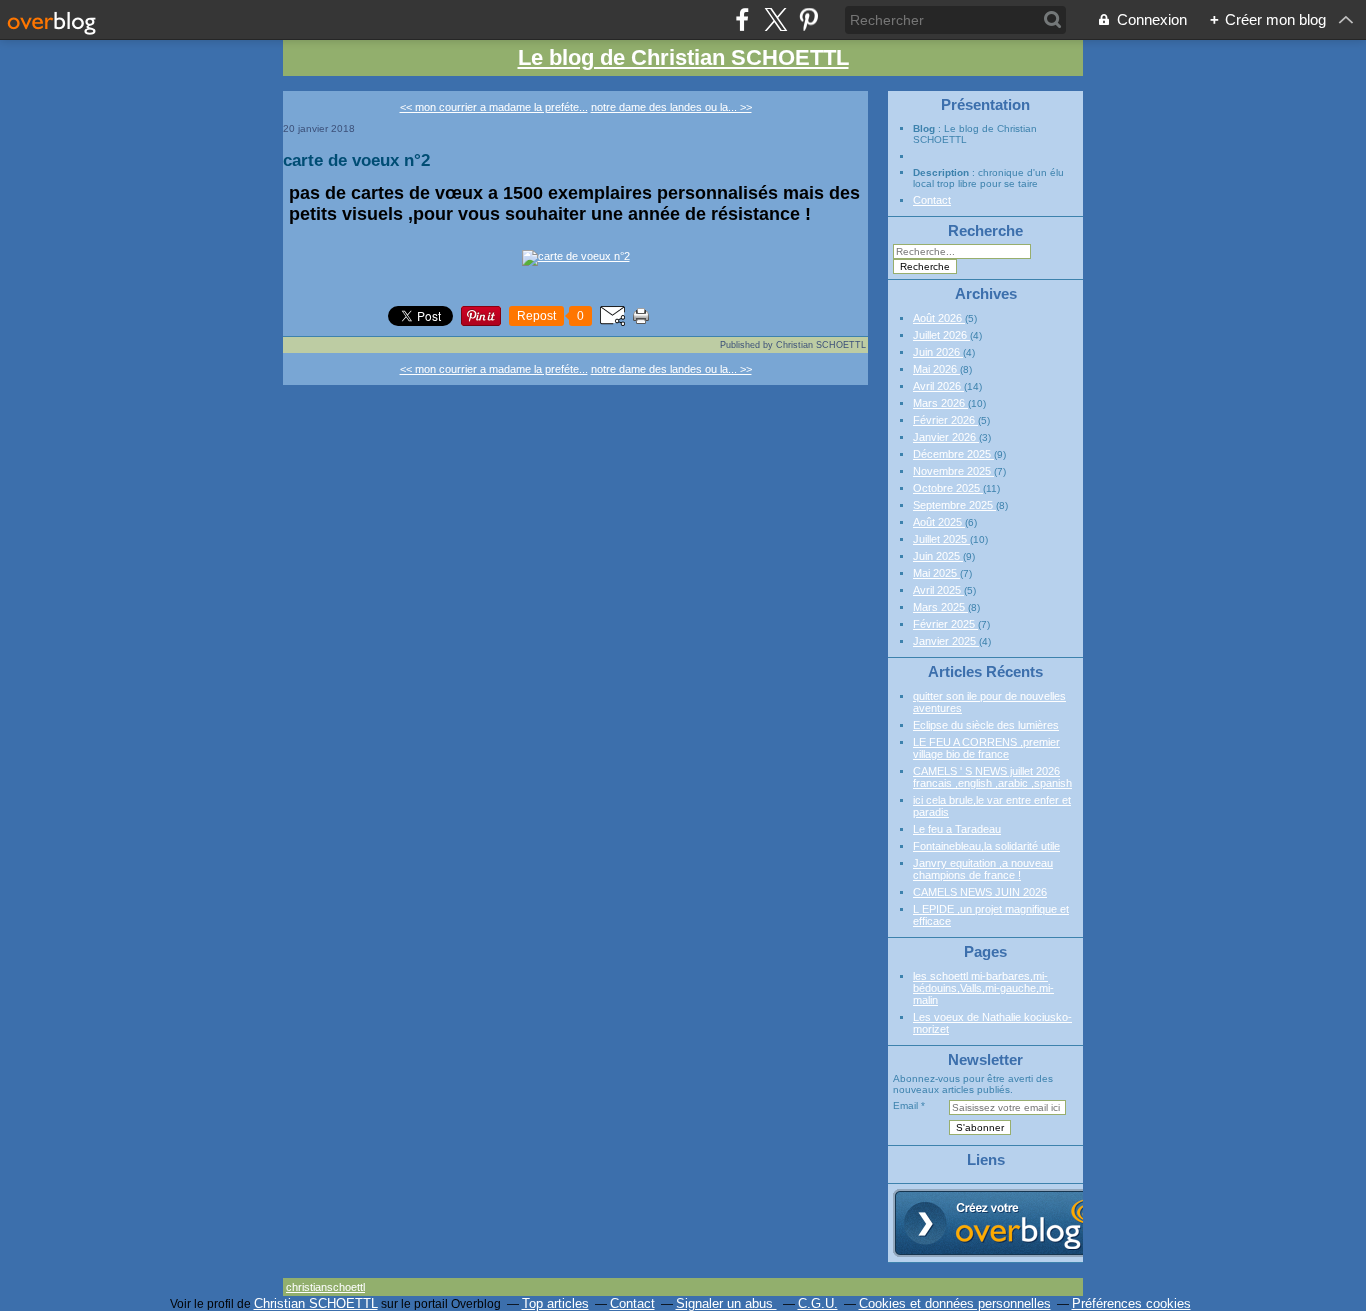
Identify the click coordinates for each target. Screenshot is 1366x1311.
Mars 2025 (940, 607)
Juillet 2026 (941, 335)
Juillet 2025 (941, 539)
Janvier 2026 (946, 437)
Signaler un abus (726, 1303)
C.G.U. (818, 1303)
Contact (932, 200)
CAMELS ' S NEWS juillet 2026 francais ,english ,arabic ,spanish (992, 777)
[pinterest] (808, 19)
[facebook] (742, 19)
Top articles (555, 1303)
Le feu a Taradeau (957, 829)
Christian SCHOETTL (316, 1303)
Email (905, 1105)
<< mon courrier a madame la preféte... (494, 107)
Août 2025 (939, 522)
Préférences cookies (1131, 1303)
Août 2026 (939, 318)
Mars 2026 (940, 403)
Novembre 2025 (953, 471)
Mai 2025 (936, 573)
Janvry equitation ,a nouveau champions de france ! (983, 869)
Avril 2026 (938, 386)
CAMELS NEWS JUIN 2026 (980, 892)
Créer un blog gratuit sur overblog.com (1006, 1223)
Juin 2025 (938, 556)
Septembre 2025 (954, 505)
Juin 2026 (938, 352)
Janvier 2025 (946, 641)
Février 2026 (945, 420)
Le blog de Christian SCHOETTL (683, 57)
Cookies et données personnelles (955, 1303)
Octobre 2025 (948, 488)
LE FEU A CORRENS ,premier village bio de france (986, 748)
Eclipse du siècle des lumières (986, 725)
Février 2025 (945, 624)
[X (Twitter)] (775, 19)
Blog (924, 128)
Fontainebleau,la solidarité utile (986, 846)
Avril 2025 (938, 590)
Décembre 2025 (953, 454)
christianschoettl (325, 1287)
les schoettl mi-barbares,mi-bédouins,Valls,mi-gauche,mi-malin (983, 988)
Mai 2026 (936, 369)
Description (942, 172)
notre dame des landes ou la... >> (671, 107)
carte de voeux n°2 (356, 160)
